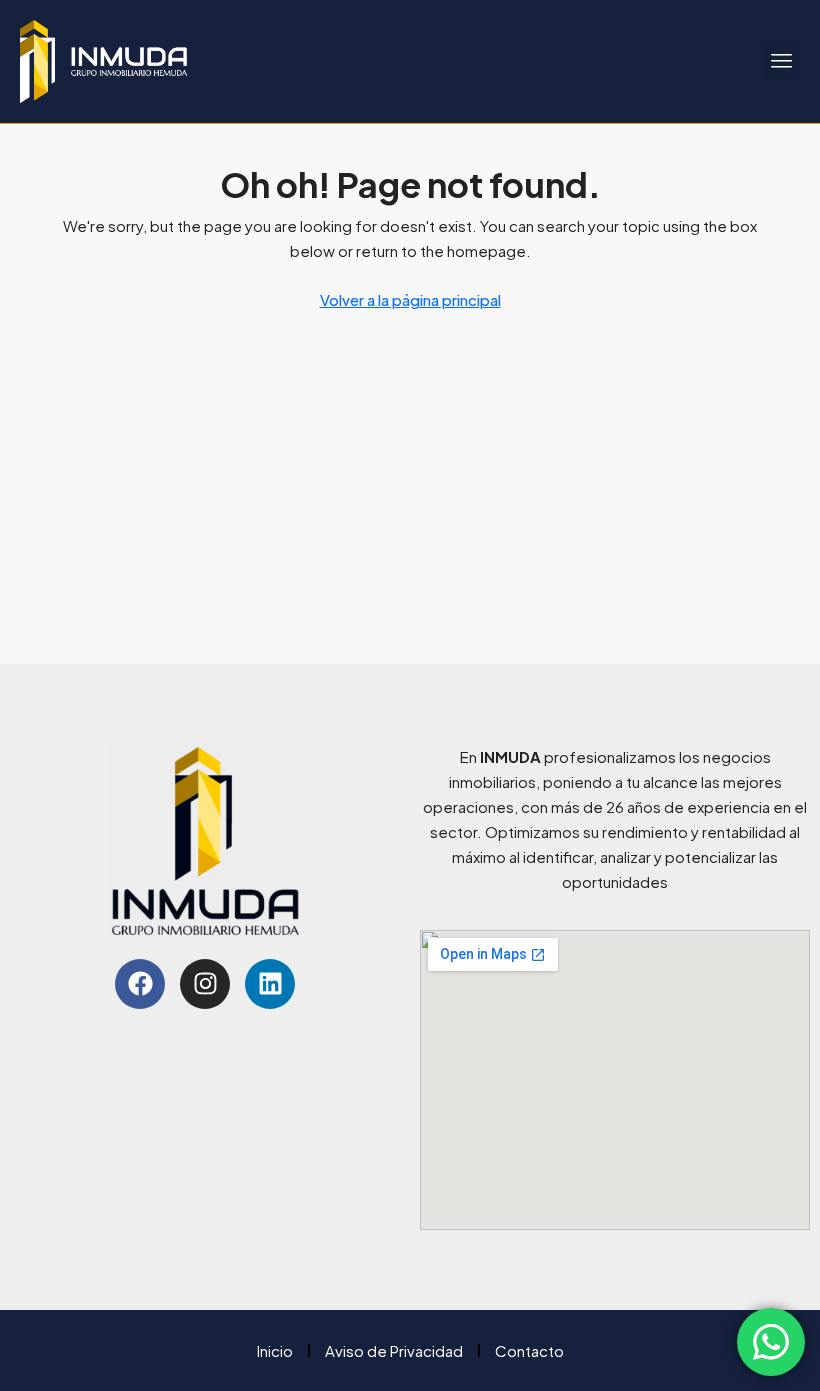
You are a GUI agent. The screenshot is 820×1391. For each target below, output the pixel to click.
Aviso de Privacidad (394, 1350)
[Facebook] (140, 984)
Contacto (529, 1350)
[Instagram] (205, 984)
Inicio (275, 1350)
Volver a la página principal (410, 299)
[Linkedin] (270, 984)
